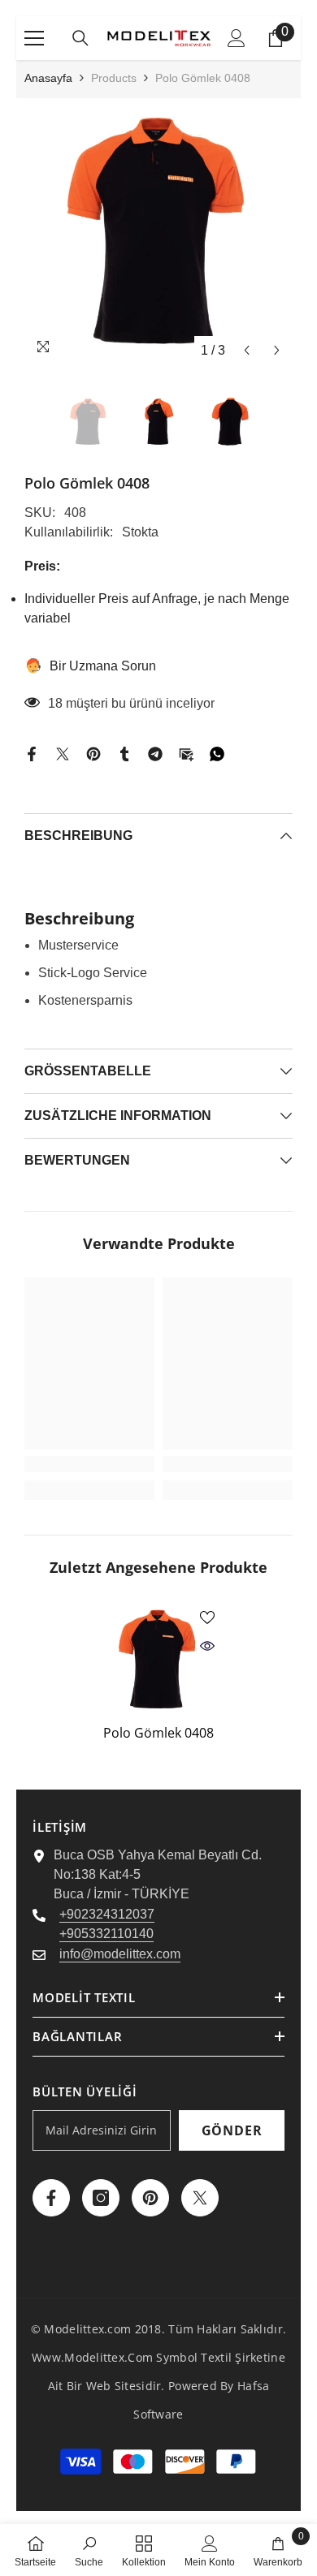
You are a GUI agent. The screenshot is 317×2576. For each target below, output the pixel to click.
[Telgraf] (155, 754)
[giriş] (237, 38)
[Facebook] (32, 754)
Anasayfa (48, 78)
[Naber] (217, 754)
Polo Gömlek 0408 (158, 1733)
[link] (89, 1464)
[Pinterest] (93, 754)
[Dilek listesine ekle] (207, 1618)
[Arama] (80, 38)
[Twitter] (63, 754)
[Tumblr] (124, 754)
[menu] (34, 38)
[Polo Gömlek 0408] (158, 1660)
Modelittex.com (87, 2329)
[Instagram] (101, 2198)
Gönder (232, 2130)
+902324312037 (107, 1914)
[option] (158, 232)
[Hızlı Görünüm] (207, 1646)
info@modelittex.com (120, 1954)
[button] (247, 350)
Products (114, 78)
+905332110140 (106, 1934)
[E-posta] (186, 754)
